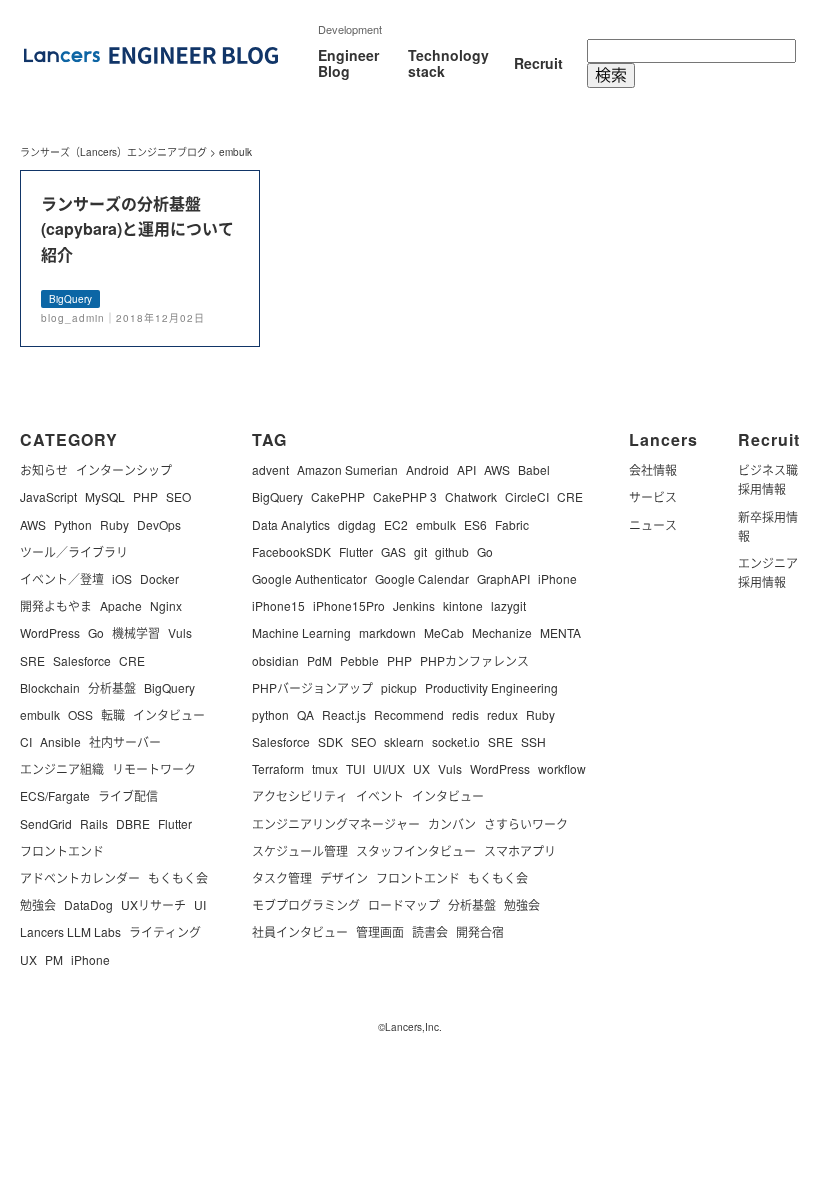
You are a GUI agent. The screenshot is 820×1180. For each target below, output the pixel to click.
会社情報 (653, 469)
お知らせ (44, 469)
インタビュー (169, 714)
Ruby (114, 524)
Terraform (278, 768)
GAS (393, 551)
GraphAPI (503, 578)
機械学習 (136, 632)
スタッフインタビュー (416, 850)
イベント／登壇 (62, 578)
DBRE (133, 823)
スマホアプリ (520, 850)
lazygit (508, 605)
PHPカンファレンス (474, 660)
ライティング (165, 931)
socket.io (456, 741)
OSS (80, 714)
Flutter (175, 823)
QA (305, 714)
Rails (94, 823)
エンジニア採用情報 (768, 572)
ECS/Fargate (55, 795)
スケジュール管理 (300, 850)
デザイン (344, 877)
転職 (113, 714)
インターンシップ (124, 469)
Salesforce (82, 660)
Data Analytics (291, 524)
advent (270, 469)
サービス (653, 496)
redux (502, 714)
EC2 (396, 524)
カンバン (452, 823)
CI (26, 741)
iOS (122, 578)
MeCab (444, 632)
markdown (387, 632)
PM (54, 959)
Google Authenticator (309, 578)
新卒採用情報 (768, 526)
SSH (533, 741)
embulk (40, 714)
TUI (355, 768)
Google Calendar (422, 578)
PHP (145, 496)
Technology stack (448, 63)
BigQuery (169, 687)
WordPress (50, 632)
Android (427, 469)
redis (465, 714)
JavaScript (48, 496)
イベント (380, 795)
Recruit (538, 63)
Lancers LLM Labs (70, 931)
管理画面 (380, 931)
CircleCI (527, 496)
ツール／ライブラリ (74, 551)
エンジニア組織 (62, 768)
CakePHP (338, 496)
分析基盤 (112, 687)
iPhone (90, 959)
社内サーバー (125, 741)
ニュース (653, 524)
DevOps (159, 524)
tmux (325, 768)
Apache (121, 605)
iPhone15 (278, 605)
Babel (534, 469)
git (420, 551)
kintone (463, 605)
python (270, 714)
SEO (178, 496)
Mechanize (502, 632)
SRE (32, 660)
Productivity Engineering (491, 687)
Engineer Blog (348, 63)
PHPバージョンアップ (312, 687)
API (466, 469)
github (452, 551)
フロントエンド (62, 850)
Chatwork (471, 496)
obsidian (275, 660)
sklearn (404, 741)
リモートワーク (154, 768)
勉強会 (38, 904)
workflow (562, 768)
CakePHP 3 (405, 496)
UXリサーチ (153, 904)
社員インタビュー (300, 931)
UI (200, 904)
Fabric (512, 524)
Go (96, 632)
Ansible (60, 741)
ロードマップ (404, 904)
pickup (399, 687)
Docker (159, 578)
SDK (330, 741)
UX (28, 959)
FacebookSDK (291, 551)
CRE (132, 660)
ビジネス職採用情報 (768, 479)
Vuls (180, 632)
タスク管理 (282, 877)
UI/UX (389, 768)
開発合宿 (480, 931)
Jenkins (414, 605)
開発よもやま (56, 605)
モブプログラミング (306, 904)
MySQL (105, 496)
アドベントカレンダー (80, 877)
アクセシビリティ (300, 795)
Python (73, 524)
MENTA (560, 632)
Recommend (409, 714)
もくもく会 (178, 877)
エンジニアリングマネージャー (336, 823)
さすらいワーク (526, 823)
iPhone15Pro (349, 605)
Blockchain (50, 687)
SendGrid (46, 823)
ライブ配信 (128, 795)
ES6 (475, 524)
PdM (319, 660)
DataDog (88, 904)
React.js (344, 714)
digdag (357, 524)
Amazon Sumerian (347, 469)
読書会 (430, 931)
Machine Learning (301, 632)
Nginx (166, 605)
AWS (33, 524)
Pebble (359, 660)
